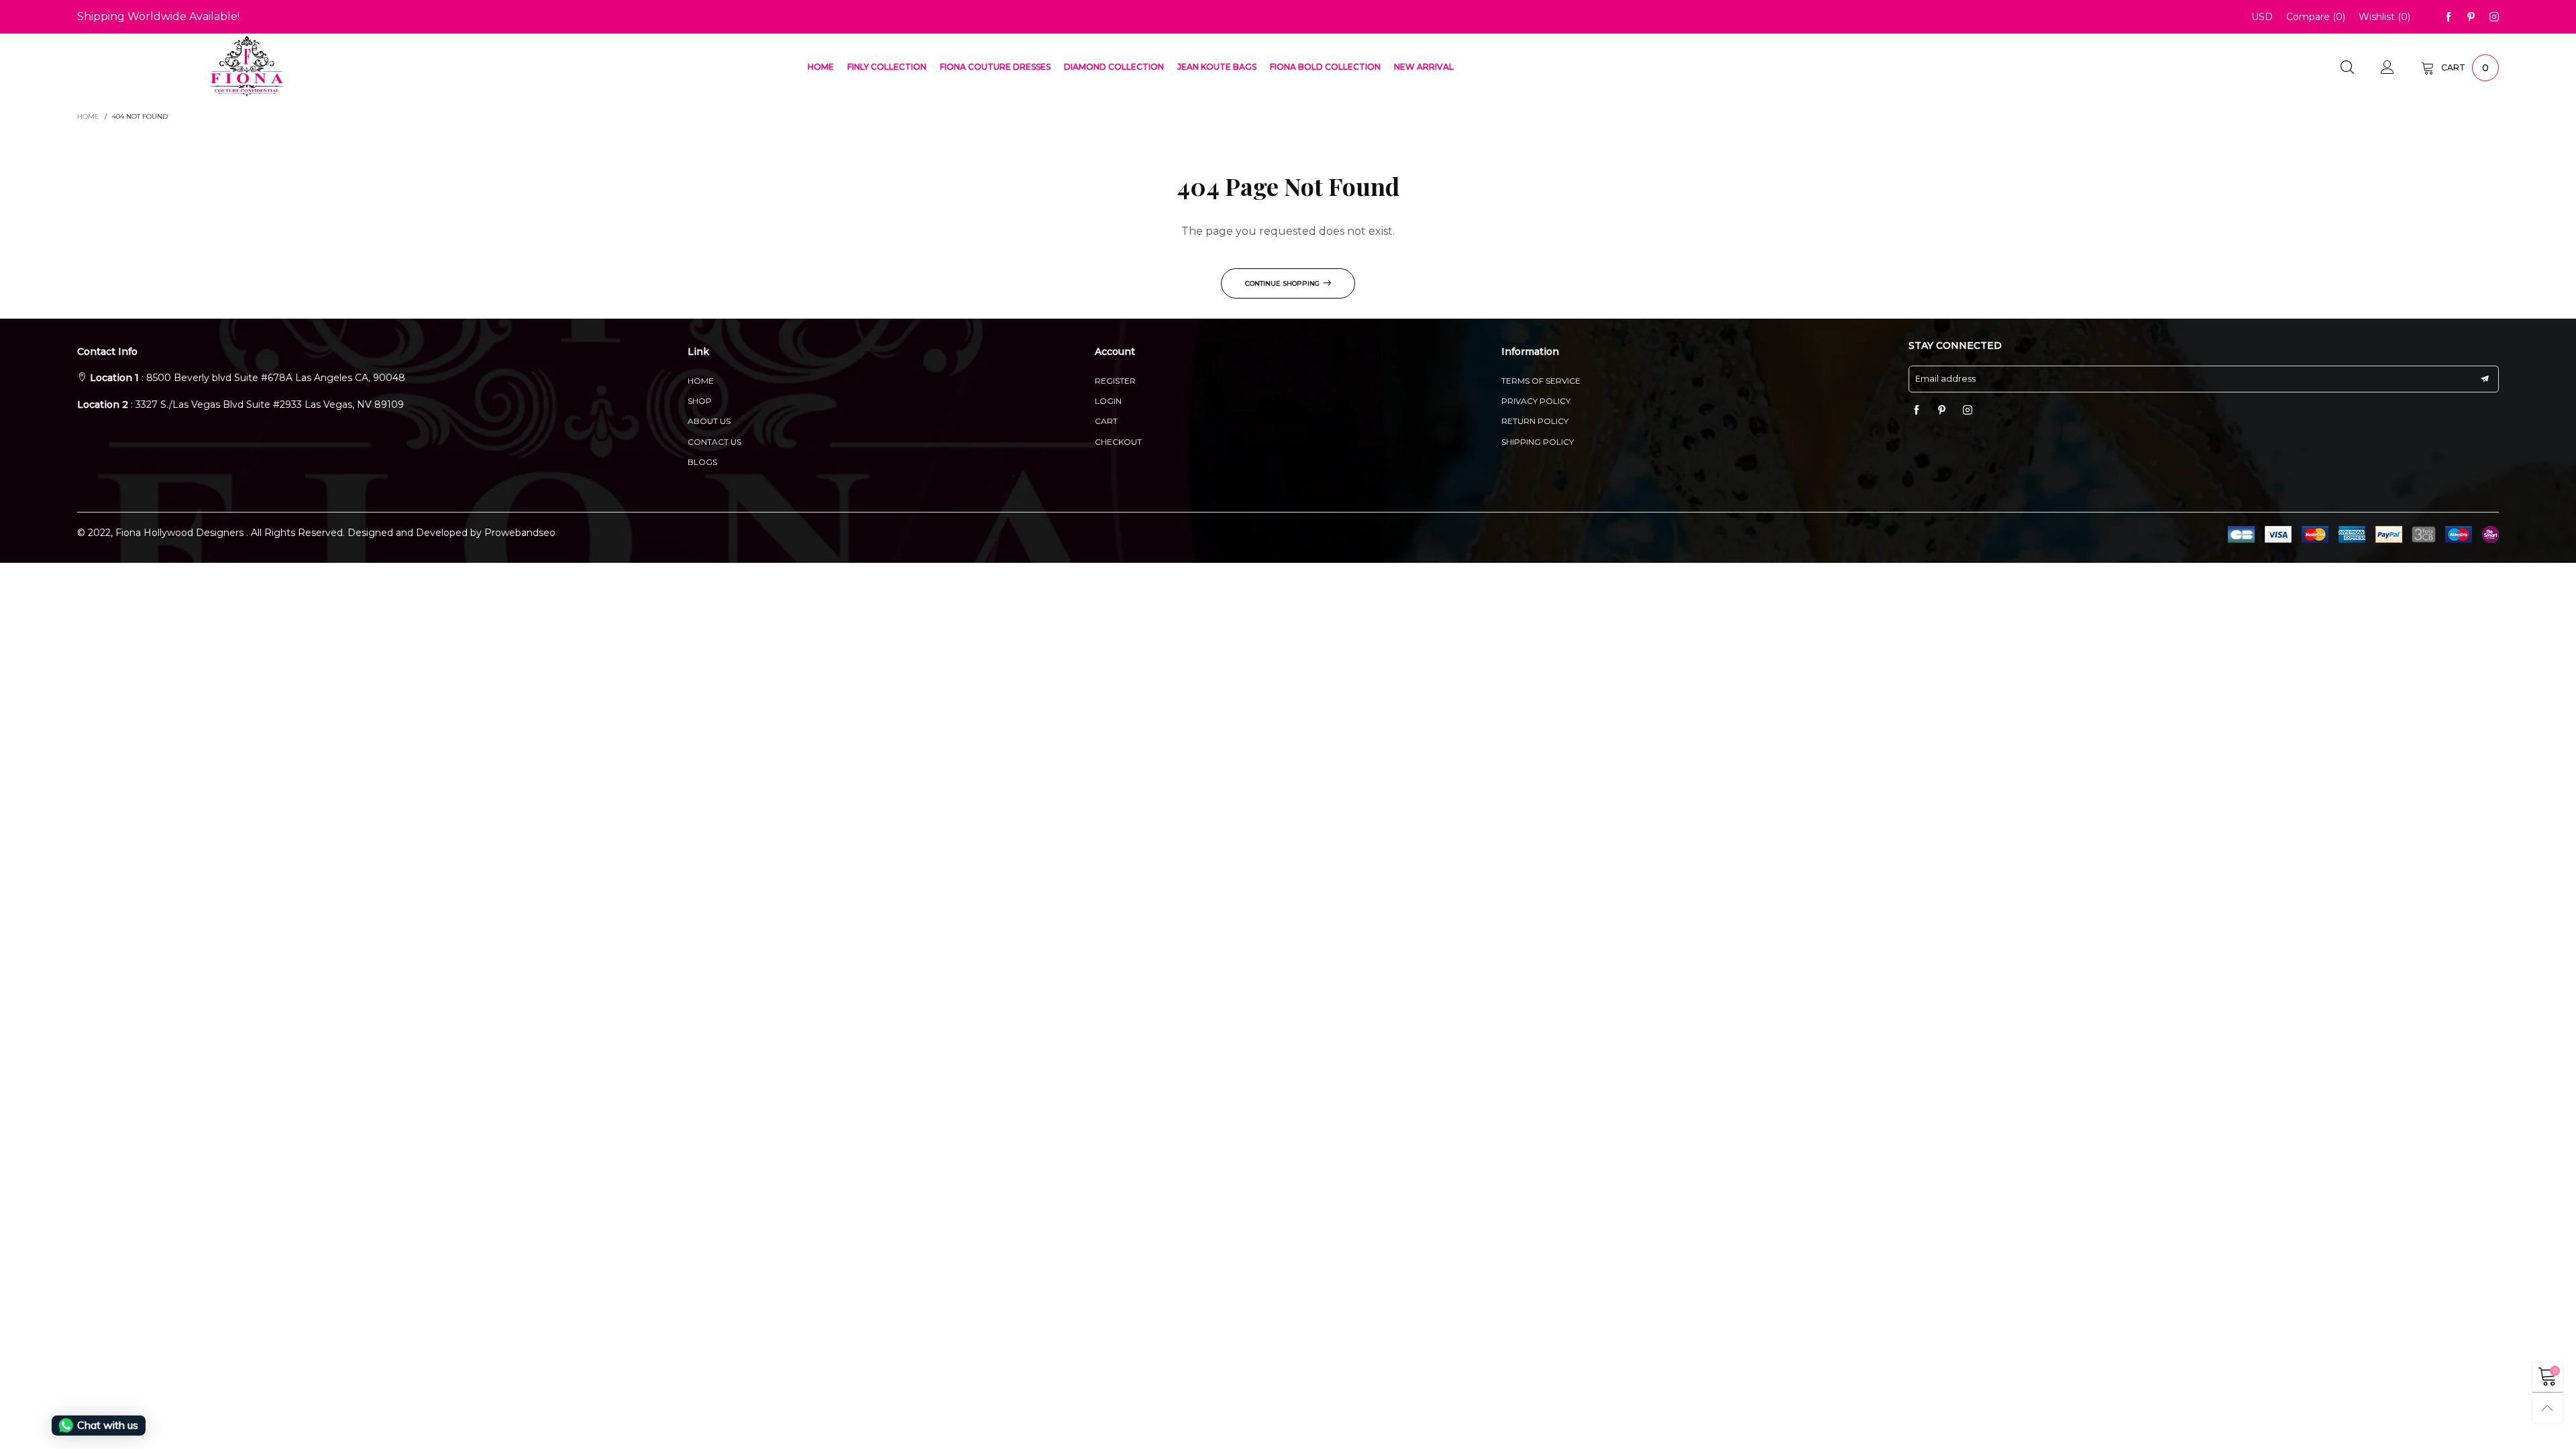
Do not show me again (1296, 320)
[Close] (1549, 104)
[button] (1244, 233)
